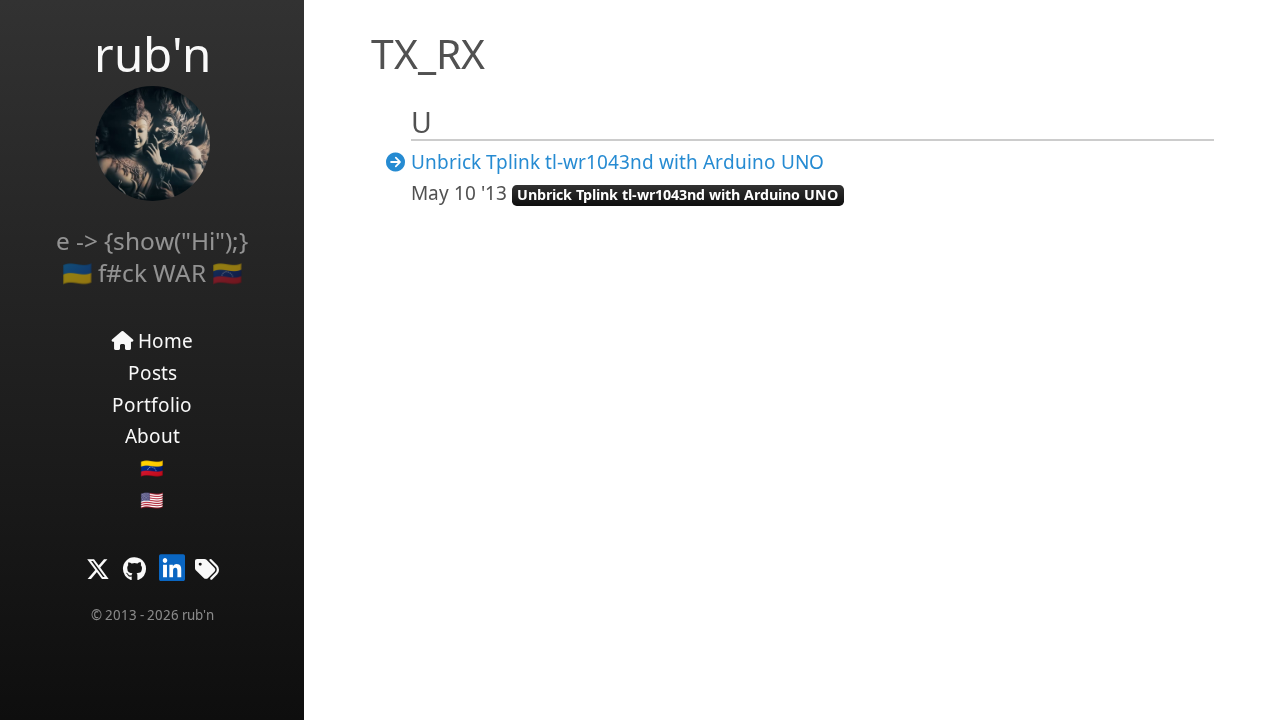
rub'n (152, 53)
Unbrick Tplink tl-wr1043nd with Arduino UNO (617, 162)
